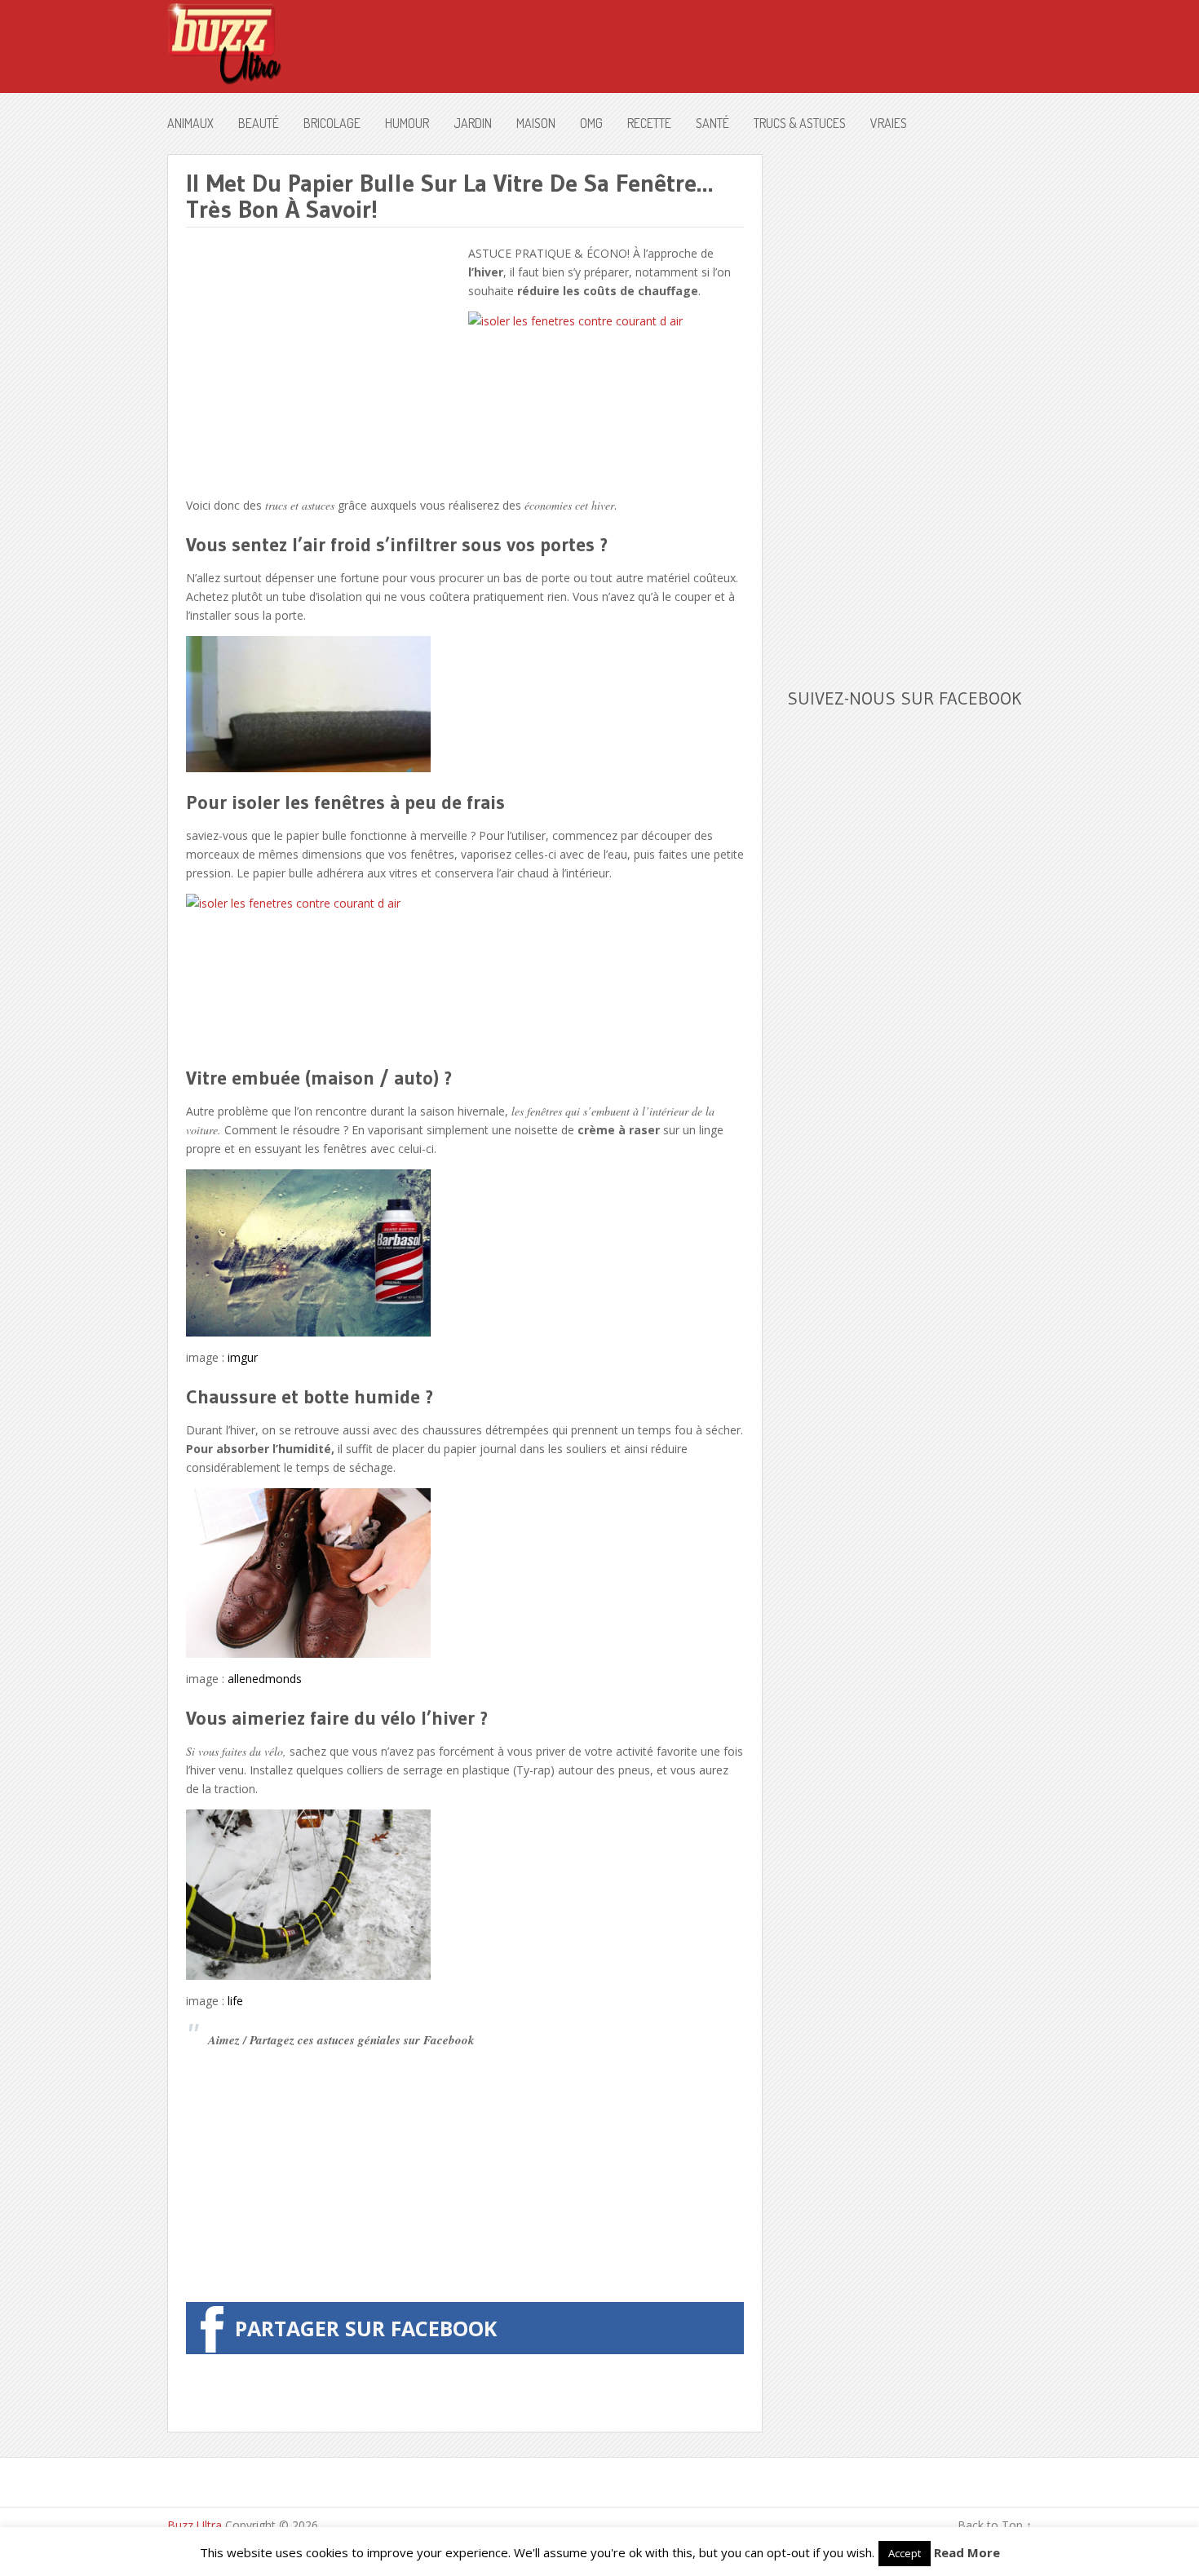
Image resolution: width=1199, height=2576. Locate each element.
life (235, 2001)
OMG (591, 123)
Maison (536, 123)
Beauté (259, 123)
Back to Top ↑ (995, 2525)
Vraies (889, 123)
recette (649, 123)
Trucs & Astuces (800, 123)
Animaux (190, 123)
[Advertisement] (323, 358)
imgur (243, 1357)
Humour (407, 123)
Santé (712, 123)
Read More (967, 2552)
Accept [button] (905, 2553)
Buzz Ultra (195, 2525)
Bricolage (332, 123)
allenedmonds (265, 1679)
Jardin (473, 123)
